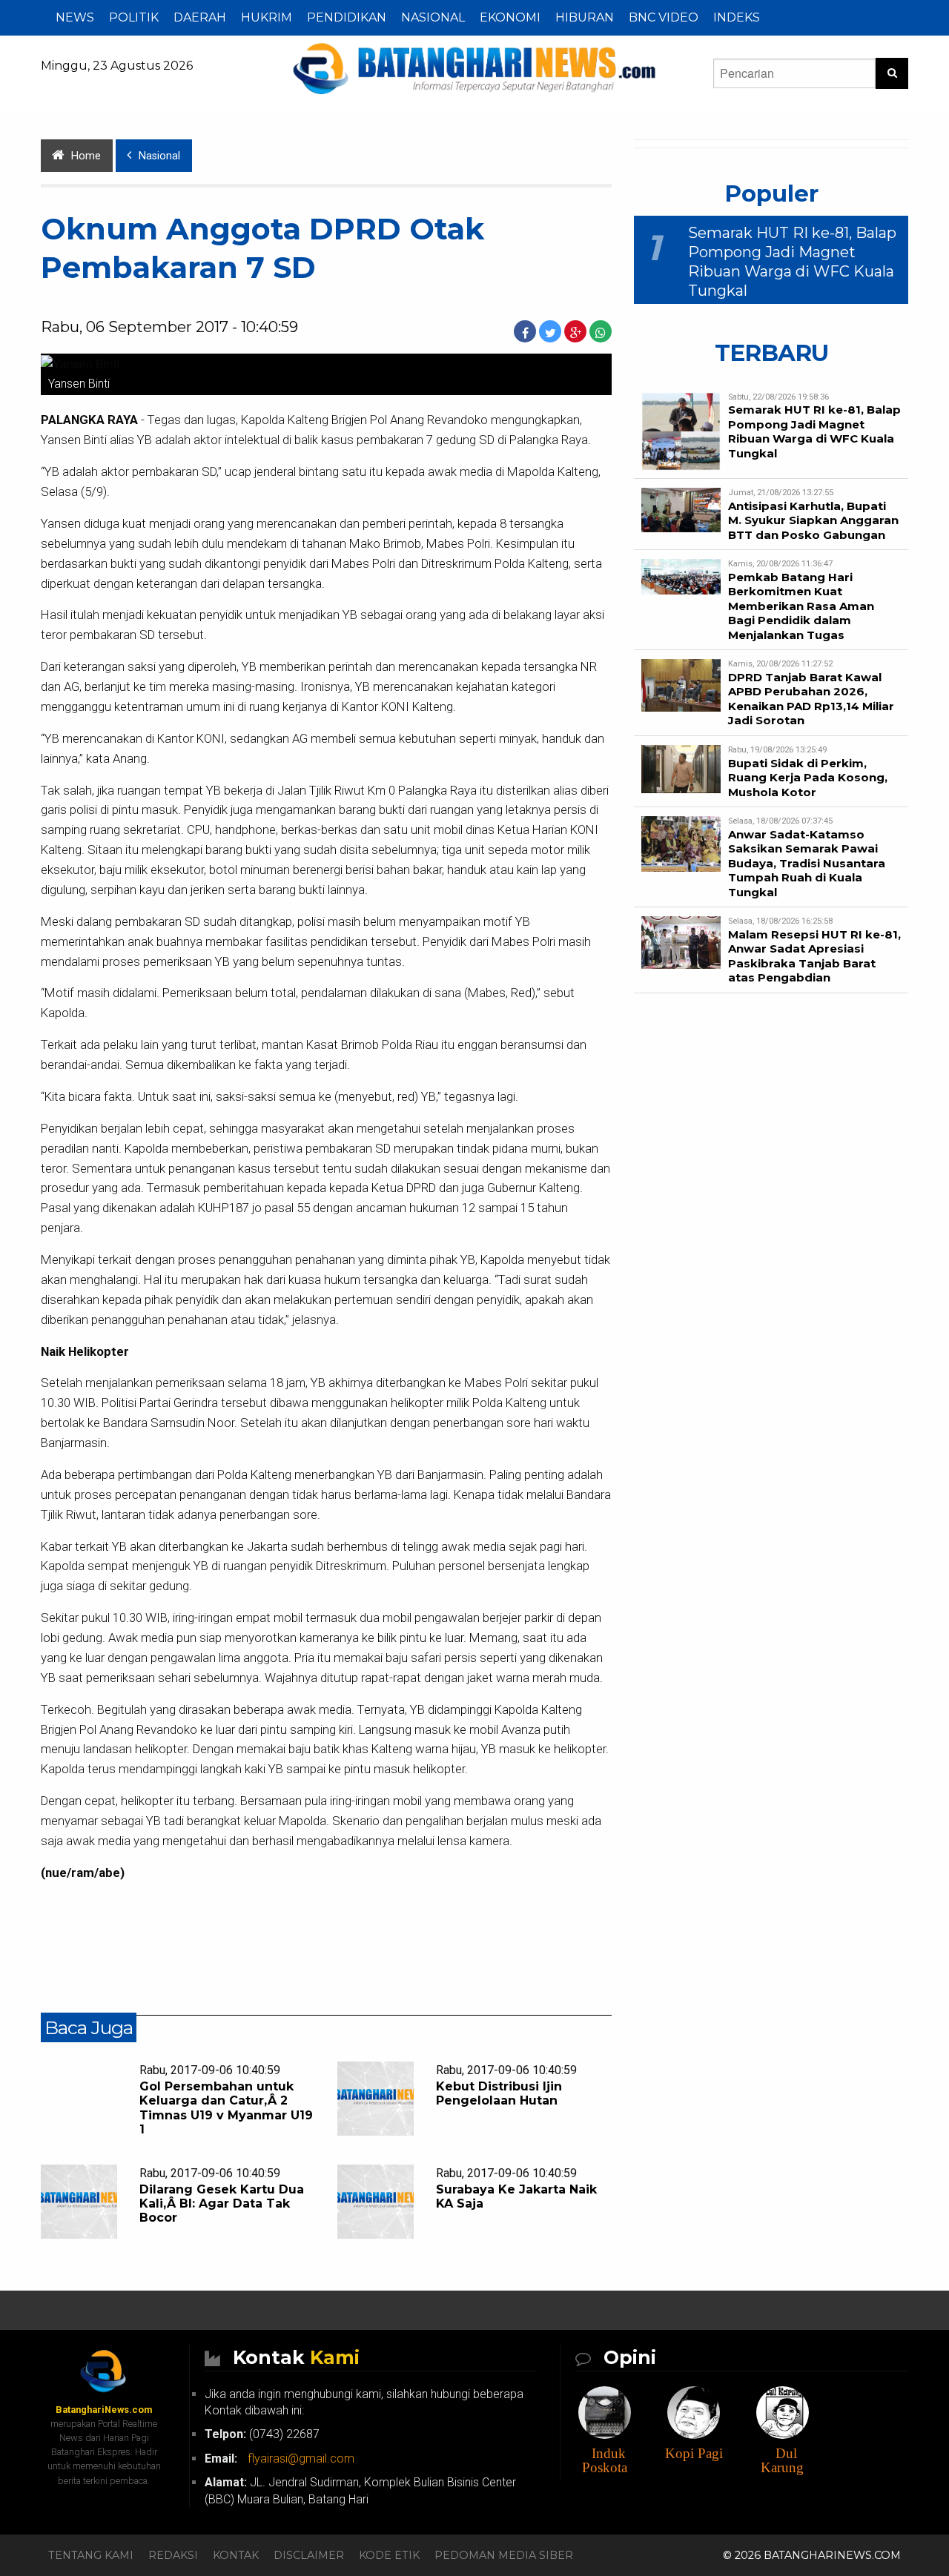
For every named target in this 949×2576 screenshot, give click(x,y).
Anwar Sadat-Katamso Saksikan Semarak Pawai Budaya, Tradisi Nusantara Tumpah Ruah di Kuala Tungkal (807, 863)
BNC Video (664, 17)
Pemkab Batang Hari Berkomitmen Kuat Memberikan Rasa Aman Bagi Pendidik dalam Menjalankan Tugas (801, 606)
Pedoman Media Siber (504, 2555)
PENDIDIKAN (347, 17)
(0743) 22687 (262, 2434)
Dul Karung (782, 2460)
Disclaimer (309, 2555)
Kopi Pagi (694, 2453)
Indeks (737, 17)
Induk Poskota (605, 2460)
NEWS (75, 17)
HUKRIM (267, 17)
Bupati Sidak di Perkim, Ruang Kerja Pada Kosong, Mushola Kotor (808, 778)
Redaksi (173, 2555)
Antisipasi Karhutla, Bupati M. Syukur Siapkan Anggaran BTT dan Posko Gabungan (813, 520)
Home (86, 156)
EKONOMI (510, 17)
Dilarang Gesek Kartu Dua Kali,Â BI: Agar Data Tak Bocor (222, 2203)
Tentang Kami (91, 2555)
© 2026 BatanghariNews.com (812, 2555)
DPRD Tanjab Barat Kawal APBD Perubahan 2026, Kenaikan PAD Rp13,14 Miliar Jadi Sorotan (811, 699)
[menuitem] (75, 18)
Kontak (236, 2555)
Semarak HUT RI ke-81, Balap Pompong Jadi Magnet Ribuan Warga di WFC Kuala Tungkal (814, 431)
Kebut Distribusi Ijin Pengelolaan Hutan (499, 2093)
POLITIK (134, 17)
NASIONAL (433, 17)
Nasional (159, 156)
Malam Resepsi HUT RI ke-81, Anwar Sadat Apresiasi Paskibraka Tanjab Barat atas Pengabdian (814, 956)
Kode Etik (389, 2555)
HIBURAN (585, 17)
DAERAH (200, 17)
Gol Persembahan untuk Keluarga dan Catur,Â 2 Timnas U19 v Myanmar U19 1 (226, 2108)
